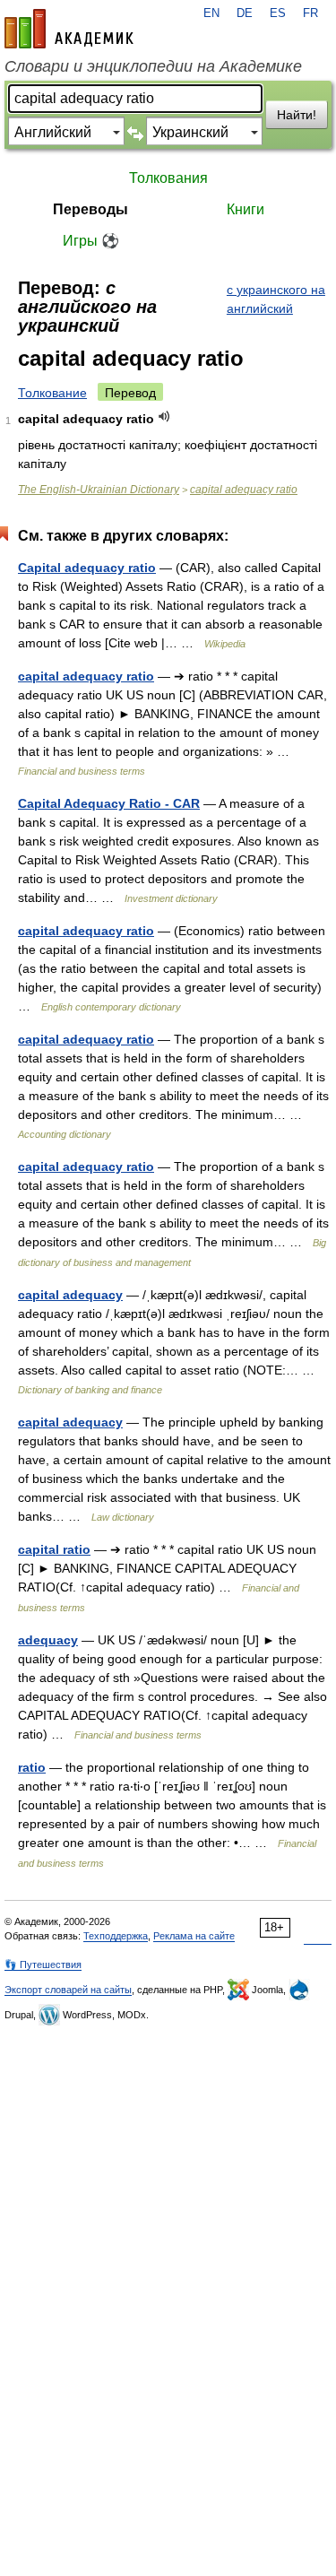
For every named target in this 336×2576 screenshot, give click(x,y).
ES (278, 13)
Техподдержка (116, 1936)
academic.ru (69, 29)
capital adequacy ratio (244, 490)
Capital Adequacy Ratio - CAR (109, 803)
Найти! (297, 115)
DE (245, 13)
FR (310, 13)
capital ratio (54, 1549)
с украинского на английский (276, 299)
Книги (246, 209)
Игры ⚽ (91, 241)
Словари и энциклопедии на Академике (153, 66)
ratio (32, 1767)
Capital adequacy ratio (87, 568)
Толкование (52, 393)
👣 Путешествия (43, 1965)
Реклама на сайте (194, 1936)
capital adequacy (70, 1295)
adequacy (48, 1640)
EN (211, 13)
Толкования (168, 178)
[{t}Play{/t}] (164, 416)
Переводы (90, 209)
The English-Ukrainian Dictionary (99, 490)
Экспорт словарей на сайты (68, 1990)
